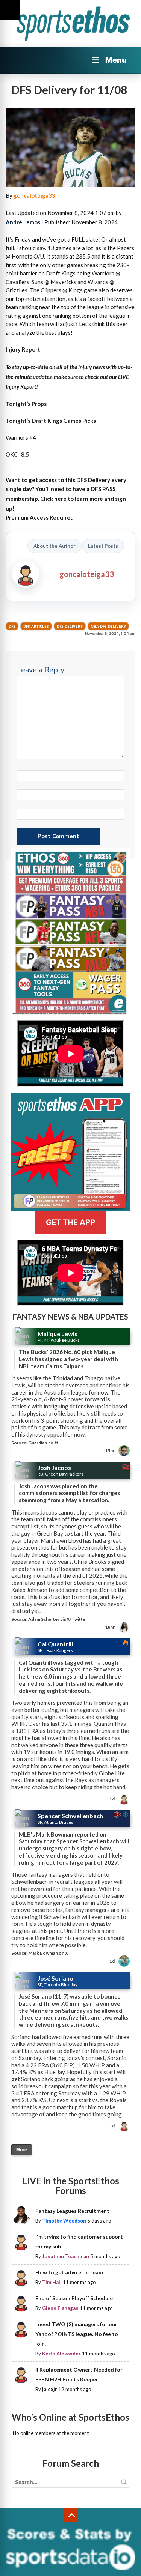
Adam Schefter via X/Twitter (58, 1619)
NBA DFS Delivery (108, 626)
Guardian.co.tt (43, 1443)
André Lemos (23, 222)
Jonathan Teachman (66, 2256)
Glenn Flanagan (60, 2308)
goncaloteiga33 (34, 195)
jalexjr (50, 2389)
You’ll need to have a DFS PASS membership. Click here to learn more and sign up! (66, 499)
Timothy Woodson (64, 2221)
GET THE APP (70, 1222)
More (22, 2150)
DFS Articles (36, 626)
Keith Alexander (61, 2354)
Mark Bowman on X (48, 1953)
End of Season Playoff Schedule (74, 2298)
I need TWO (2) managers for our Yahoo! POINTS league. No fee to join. (77, 2334)
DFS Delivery (70, 626)
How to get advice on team (69, 2272)
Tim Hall (52, 2282)
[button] (10, 10)
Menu (116, 60)
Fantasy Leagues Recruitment (72, 2211)
